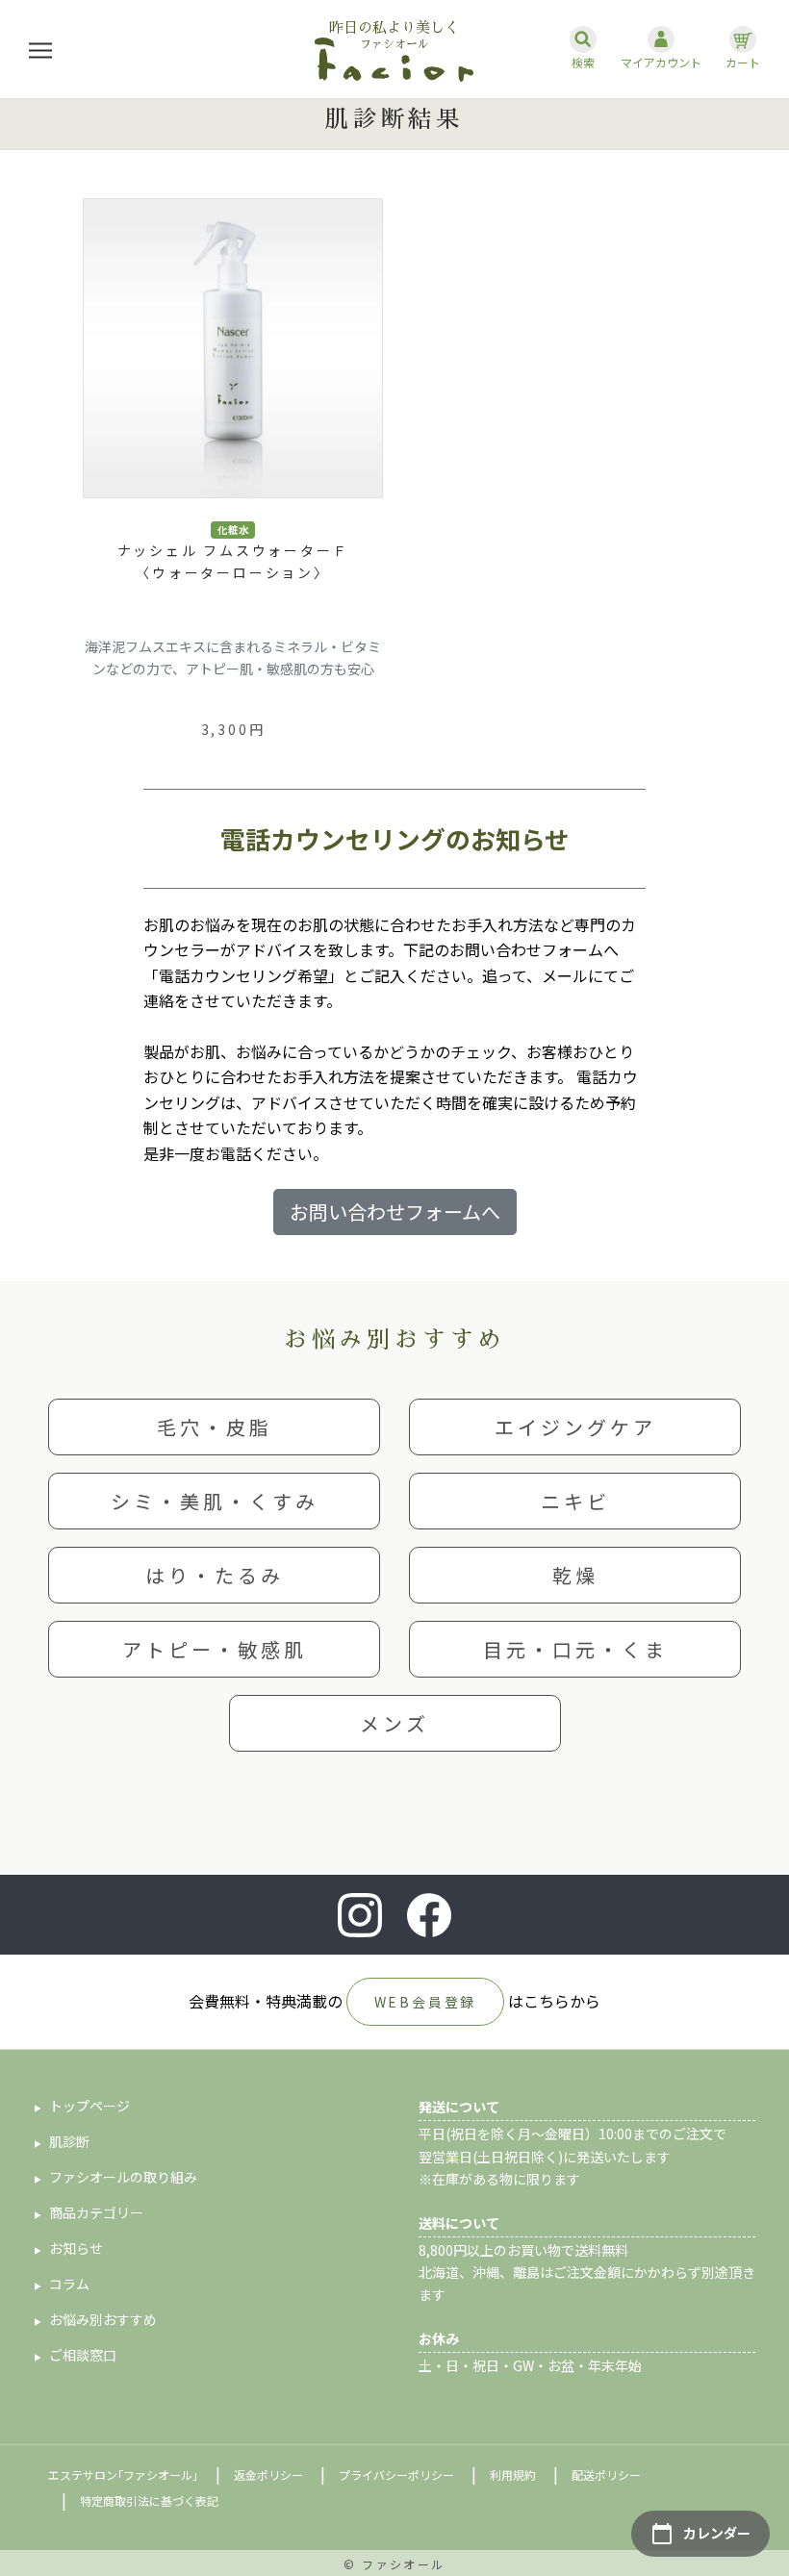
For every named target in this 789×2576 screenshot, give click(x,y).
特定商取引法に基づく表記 (149, 2500)
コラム (69, 2284)
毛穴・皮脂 (215, 1427)
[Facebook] (429, 1915)
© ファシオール (394, 2564)
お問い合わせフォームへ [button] (395, 1212)
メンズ (394, 1723)
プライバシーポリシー (396, 2475)
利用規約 (513, 2475)
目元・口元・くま (575, 1649)
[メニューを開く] (40, 50)
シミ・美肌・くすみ (215, 1501)
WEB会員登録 (426, 2002)
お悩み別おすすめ (103, 2319)
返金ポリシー (268, 2475)
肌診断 (69, 2141)
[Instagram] (360, 1915)
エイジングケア (575, 1427)
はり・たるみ (215, 1575)
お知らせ (76, 2248)
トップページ (89, 2106)
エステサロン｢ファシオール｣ (123, 2475)
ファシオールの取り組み (123, 2177)
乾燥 (575, 1575)
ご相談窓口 (83, 2355)
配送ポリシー (606, 2475)
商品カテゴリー (96, 2212)
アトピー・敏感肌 (215, 1649)
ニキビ (575, 1501)
